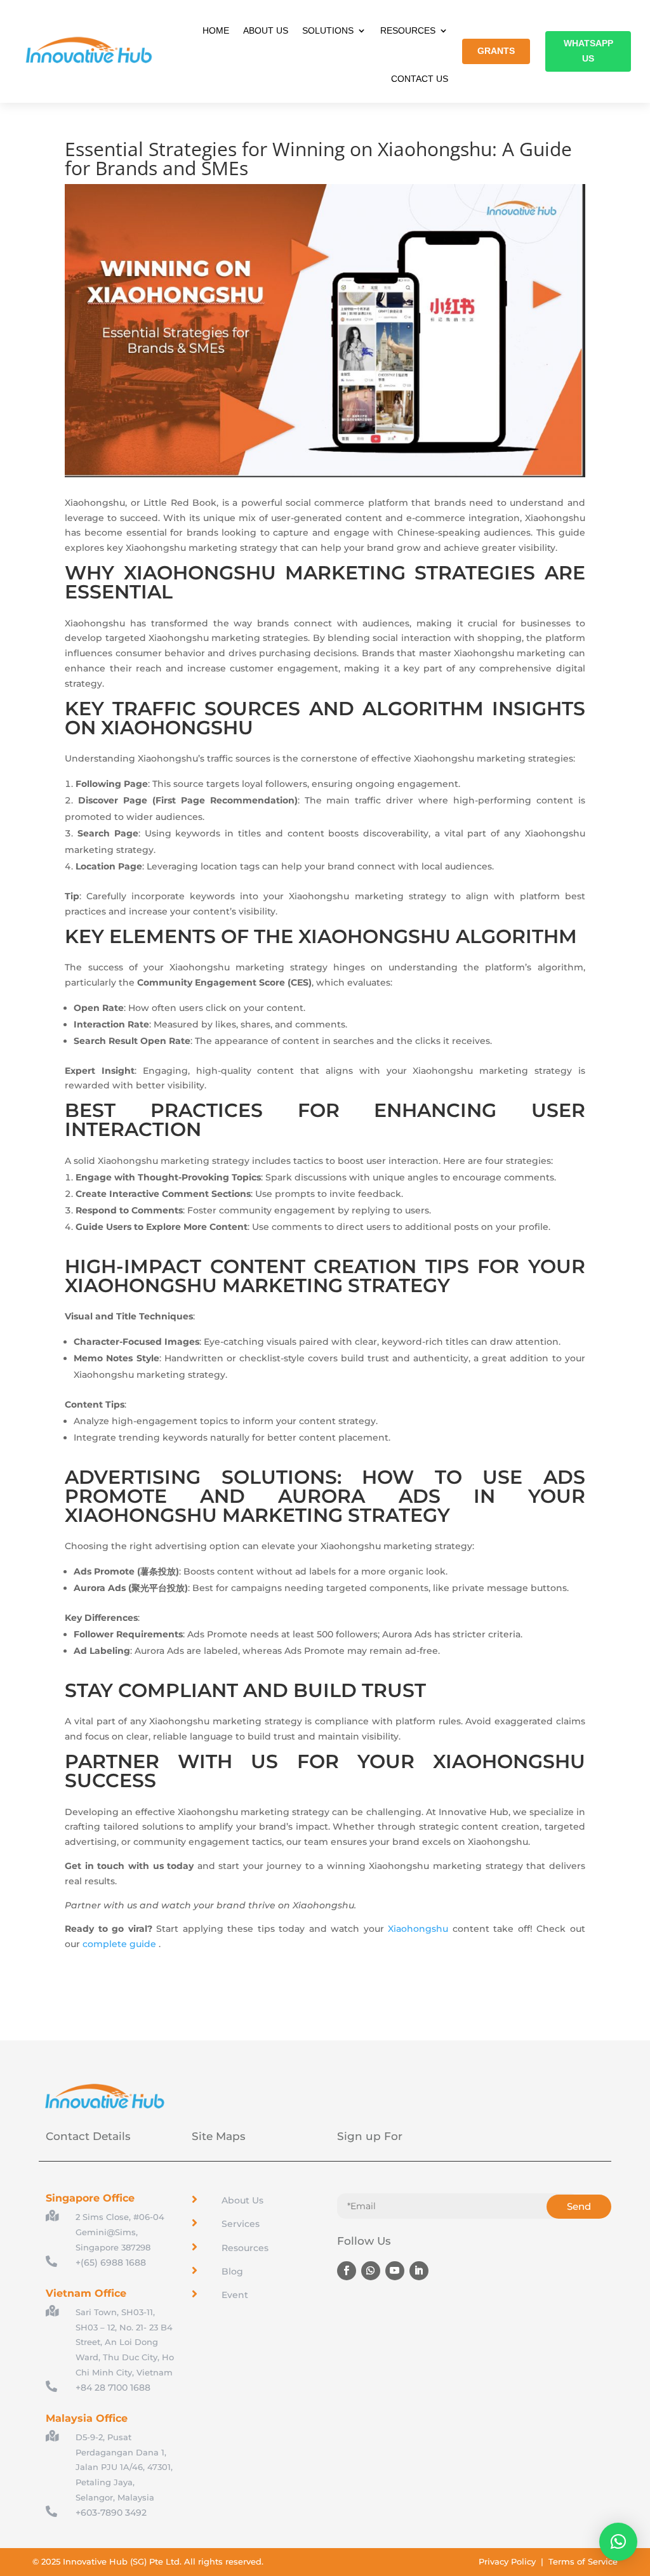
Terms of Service (583, 2561)
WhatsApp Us (588, 51)
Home (216, 30)
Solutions (328, 30)
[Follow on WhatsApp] (371, 2271)
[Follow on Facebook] (347, 2271)
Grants (496, 51)
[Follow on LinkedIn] (419, 2271)
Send (579, 2206)
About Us (266, 30)
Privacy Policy (507, 2561)
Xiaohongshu (418, 1929)
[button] (618, 2542)
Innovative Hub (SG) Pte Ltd (121, 2561)
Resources (408, 30)
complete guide (119, 1944)
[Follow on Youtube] (395, 2271)
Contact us (420, 79)
